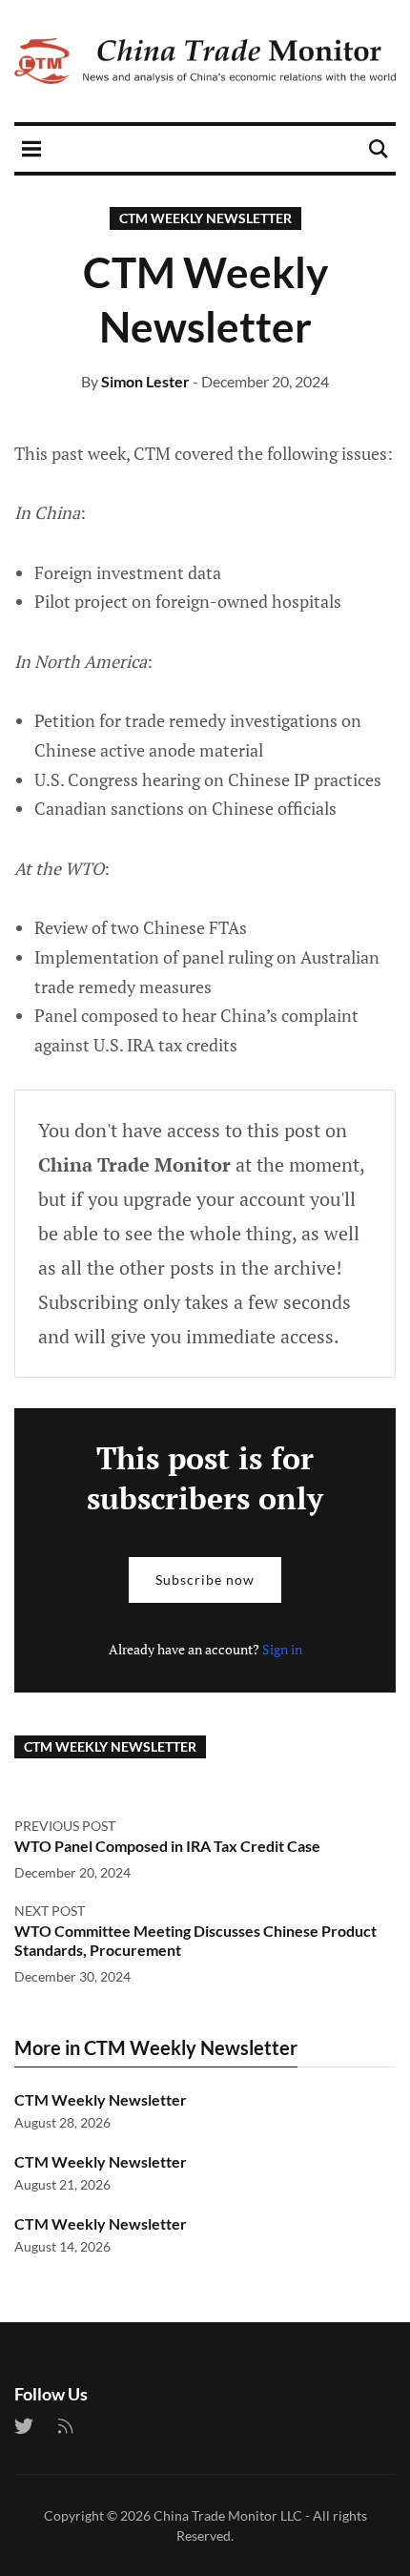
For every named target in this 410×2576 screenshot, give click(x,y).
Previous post (65, 1826)
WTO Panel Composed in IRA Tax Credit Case (167, 1846)
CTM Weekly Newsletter (205, 218)
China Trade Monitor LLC (228, 2515)
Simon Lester (145, 381)
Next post (50, 1911)
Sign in (282, 1649)
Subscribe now (205, 1579)
